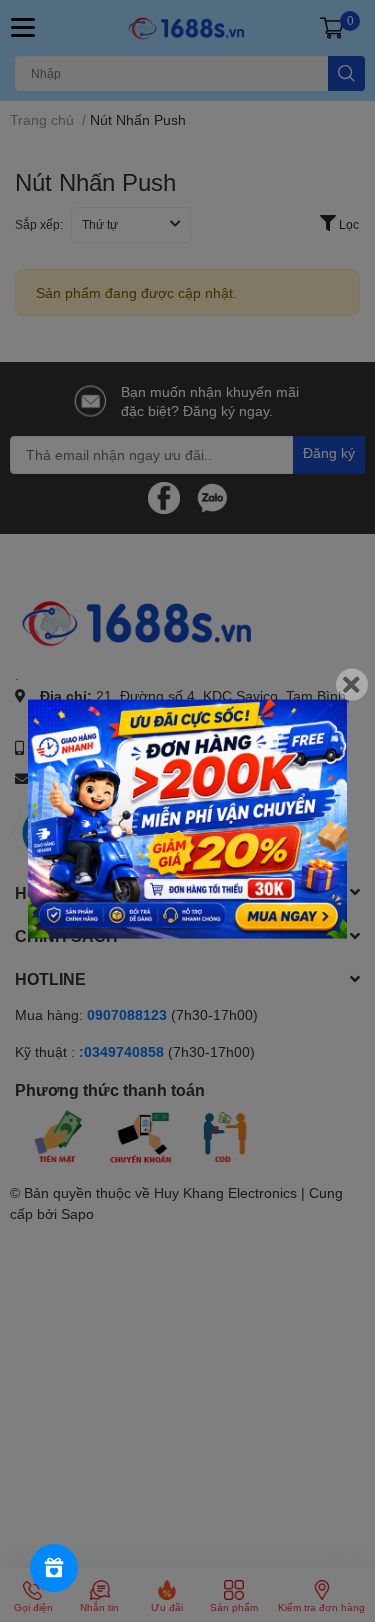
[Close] (352, 685)
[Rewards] (54, 1568)
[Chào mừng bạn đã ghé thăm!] (187, 819)
